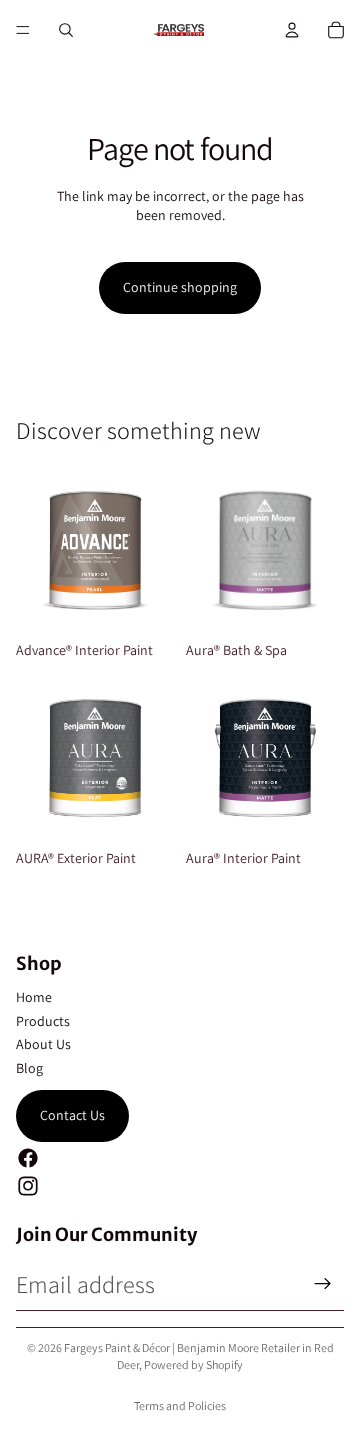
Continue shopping (180, 287)
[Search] (66, 30)
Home (34, 997)
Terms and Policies (180, 1405)
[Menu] (23, 30)
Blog (29, 1068)
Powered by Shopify (193, 1364)
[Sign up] (323, 1284)
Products (43, 1021)
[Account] (292, 30)
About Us (43, 1044)
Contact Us (72, 1115)
